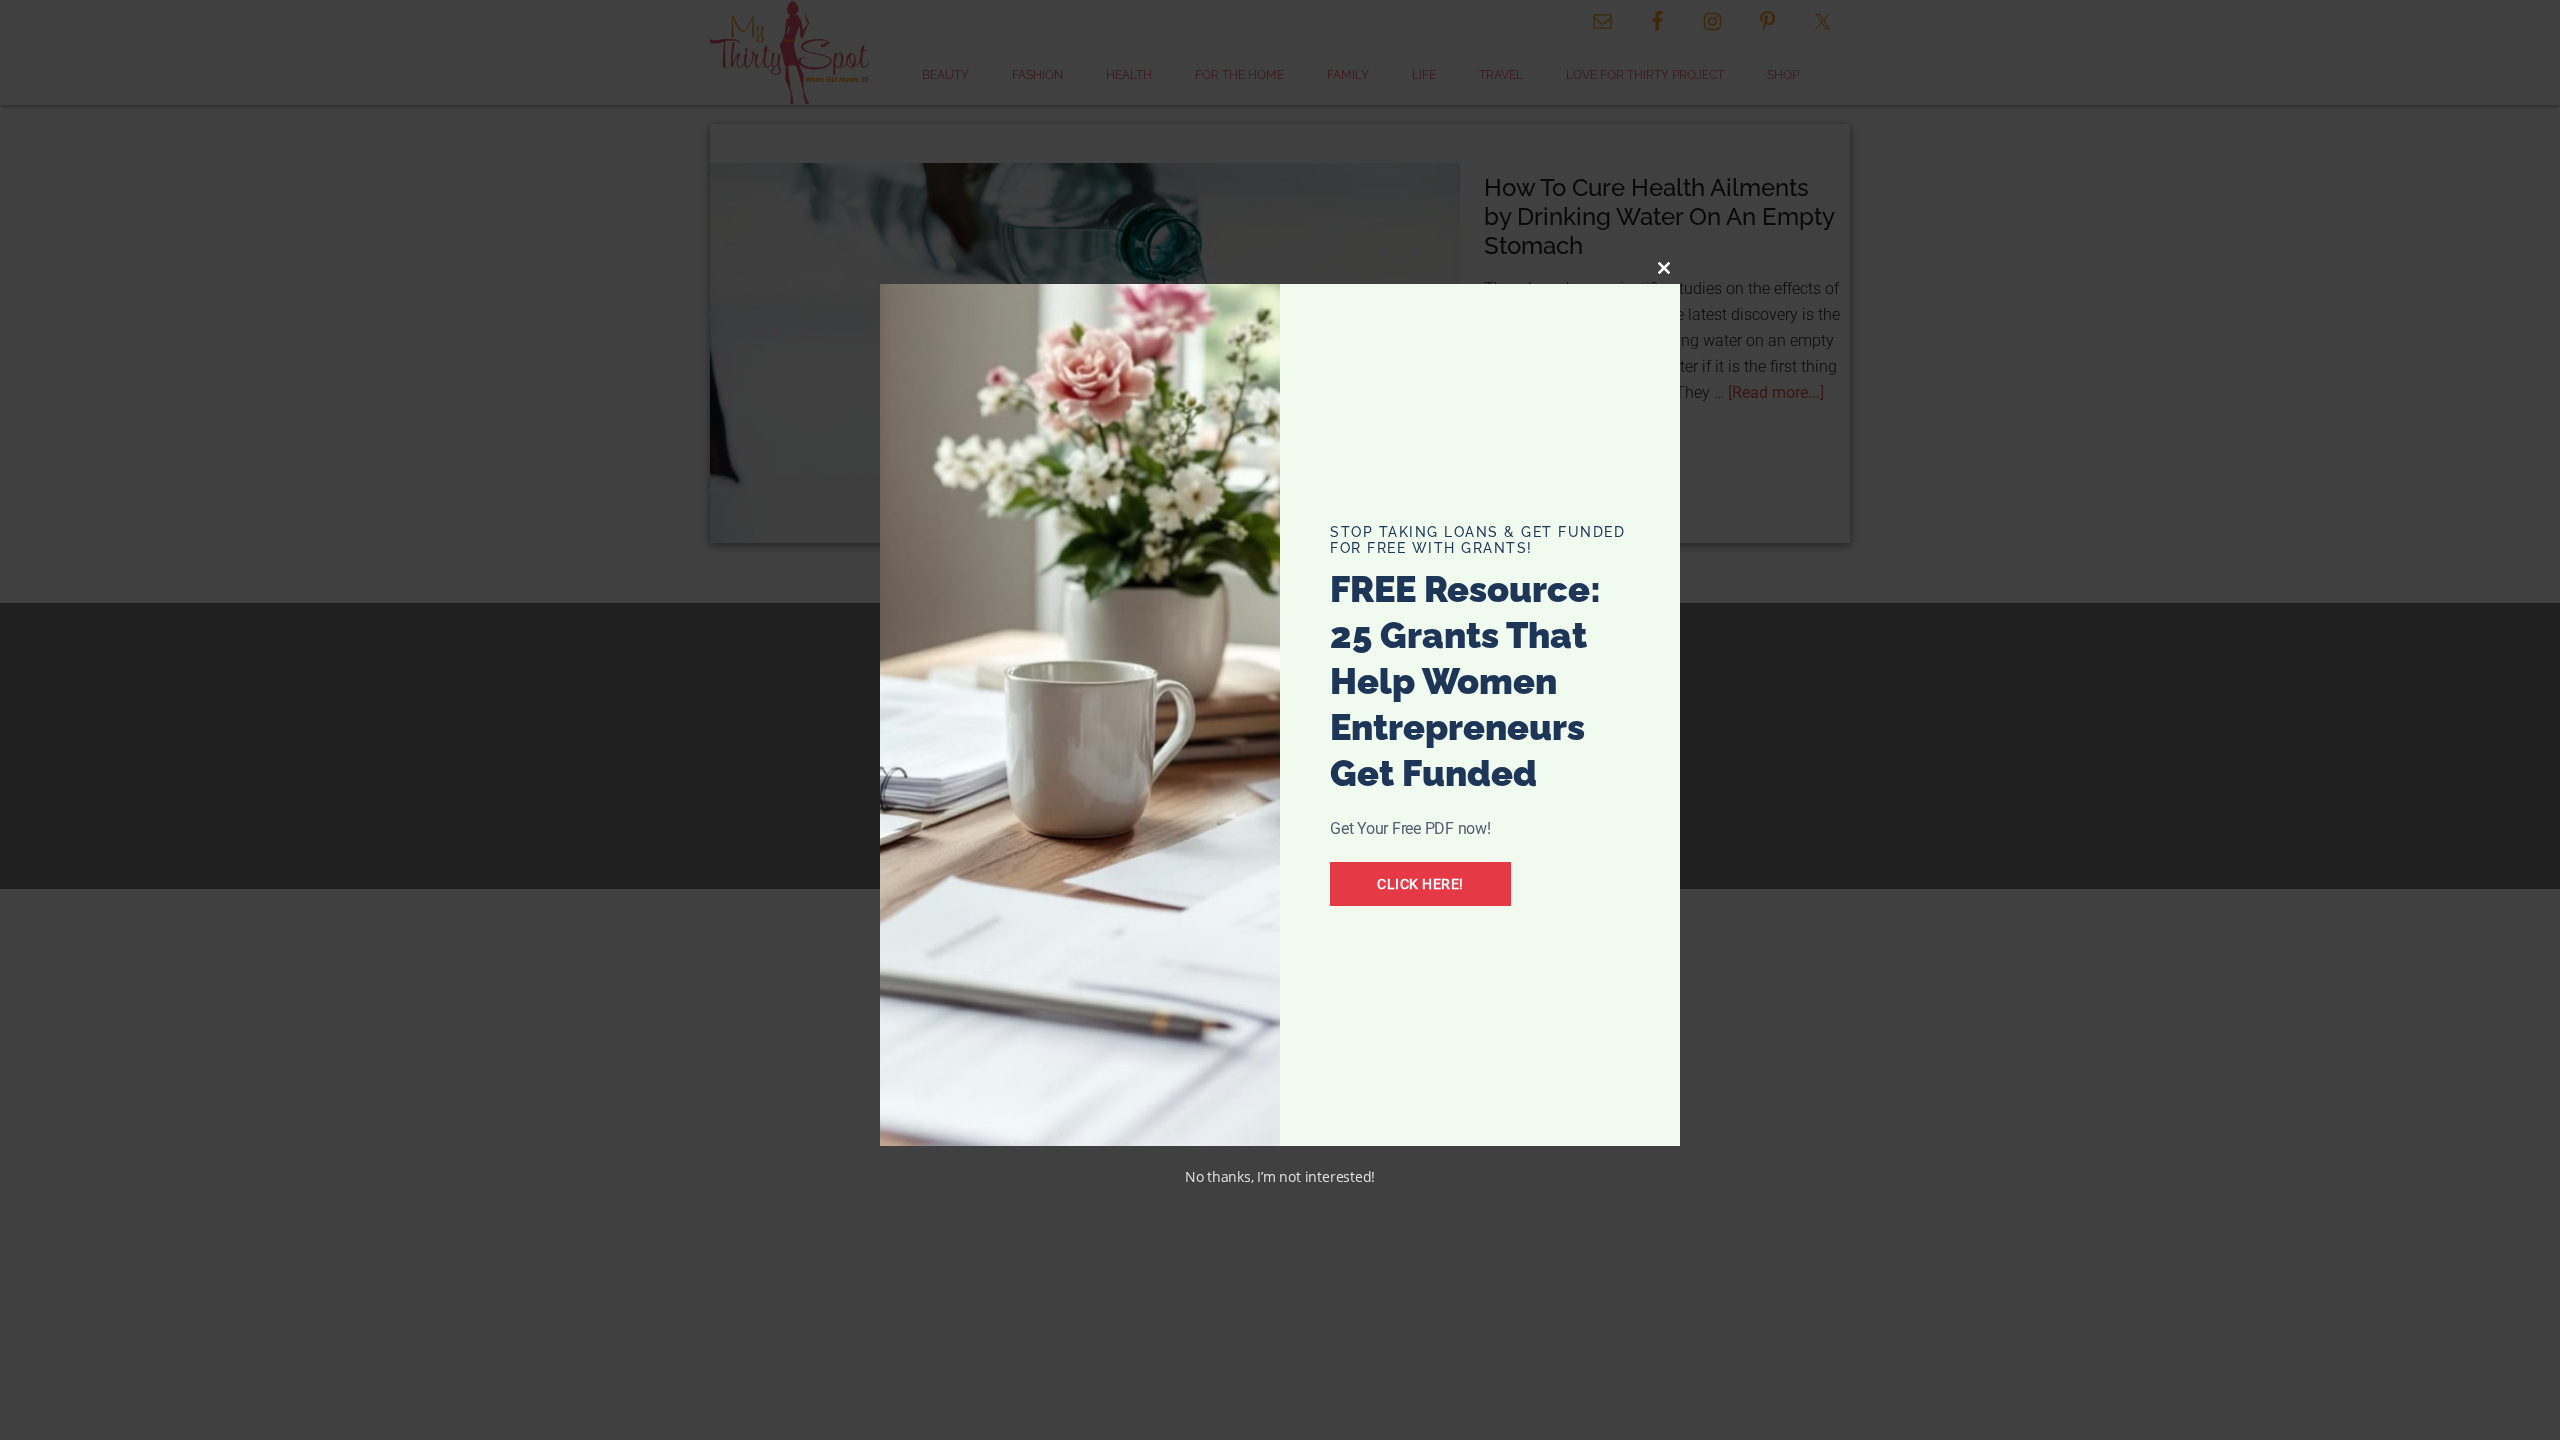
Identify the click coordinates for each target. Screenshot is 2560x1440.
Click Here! (1420, 884)
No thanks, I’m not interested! (1280, 1176)
